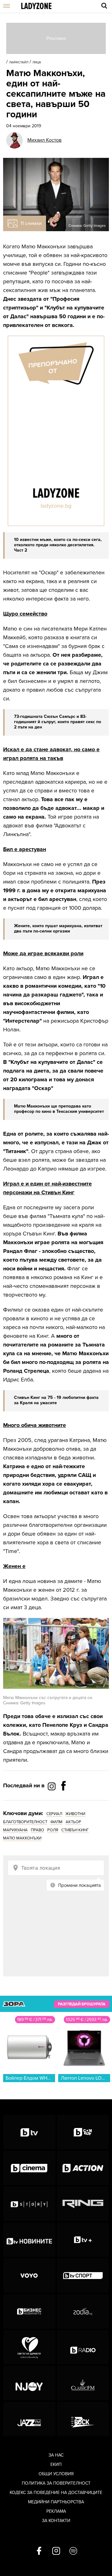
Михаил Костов (44, 140)
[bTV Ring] (83, 2204)
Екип (56, 2464)
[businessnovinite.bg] (29, 2311)
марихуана (15, 1830)
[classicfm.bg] (83, 2383)
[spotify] (73, 2551)
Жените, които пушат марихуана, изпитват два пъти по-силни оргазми (58, 928)
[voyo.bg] (29, 2276)
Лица (37, 62)
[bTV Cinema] (29, 2168)
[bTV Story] (29, 2204)
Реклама (56, 2511)
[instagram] (56, 2551)
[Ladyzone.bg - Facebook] (63, 1800)
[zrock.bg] (83, 2419)
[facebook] (39, 2551)
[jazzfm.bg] (29, 2419)
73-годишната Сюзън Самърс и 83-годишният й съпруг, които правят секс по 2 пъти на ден (58, 722)
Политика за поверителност (56, 2483)
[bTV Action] (83, 2168)
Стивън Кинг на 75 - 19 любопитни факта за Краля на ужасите (56, 1400)
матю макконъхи (22, 1838)
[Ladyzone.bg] (36, 6)
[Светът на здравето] (29, 2347)
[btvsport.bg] (83, 2276)
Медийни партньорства (56, 2502)
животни (75, 1814)
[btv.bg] (29, 2132)
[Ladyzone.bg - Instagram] (52, 1786)
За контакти (56, 2521)
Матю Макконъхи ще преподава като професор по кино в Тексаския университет (59, 1109)
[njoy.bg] (29, 2383)
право (37, 1830)
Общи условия (56, 2474)
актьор (73, 1822)
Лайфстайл (19, 62)
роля (53, 1830)
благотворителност (25, 1822)
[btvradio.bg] (83, 2347)
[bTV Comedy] (83, 2132)
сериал (54, 1814)
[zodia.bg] (83, 2311)
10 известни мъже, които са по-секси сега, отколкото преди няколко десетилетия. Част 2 (58, 545)
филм (56, 1822)
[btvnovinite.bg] (29, 2240)
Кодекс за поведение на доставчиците (56, 2493)
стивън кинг (75, 1830)
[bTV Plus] (83, 2240)
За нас (56, 2455)
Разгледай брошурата (82, 2004)
